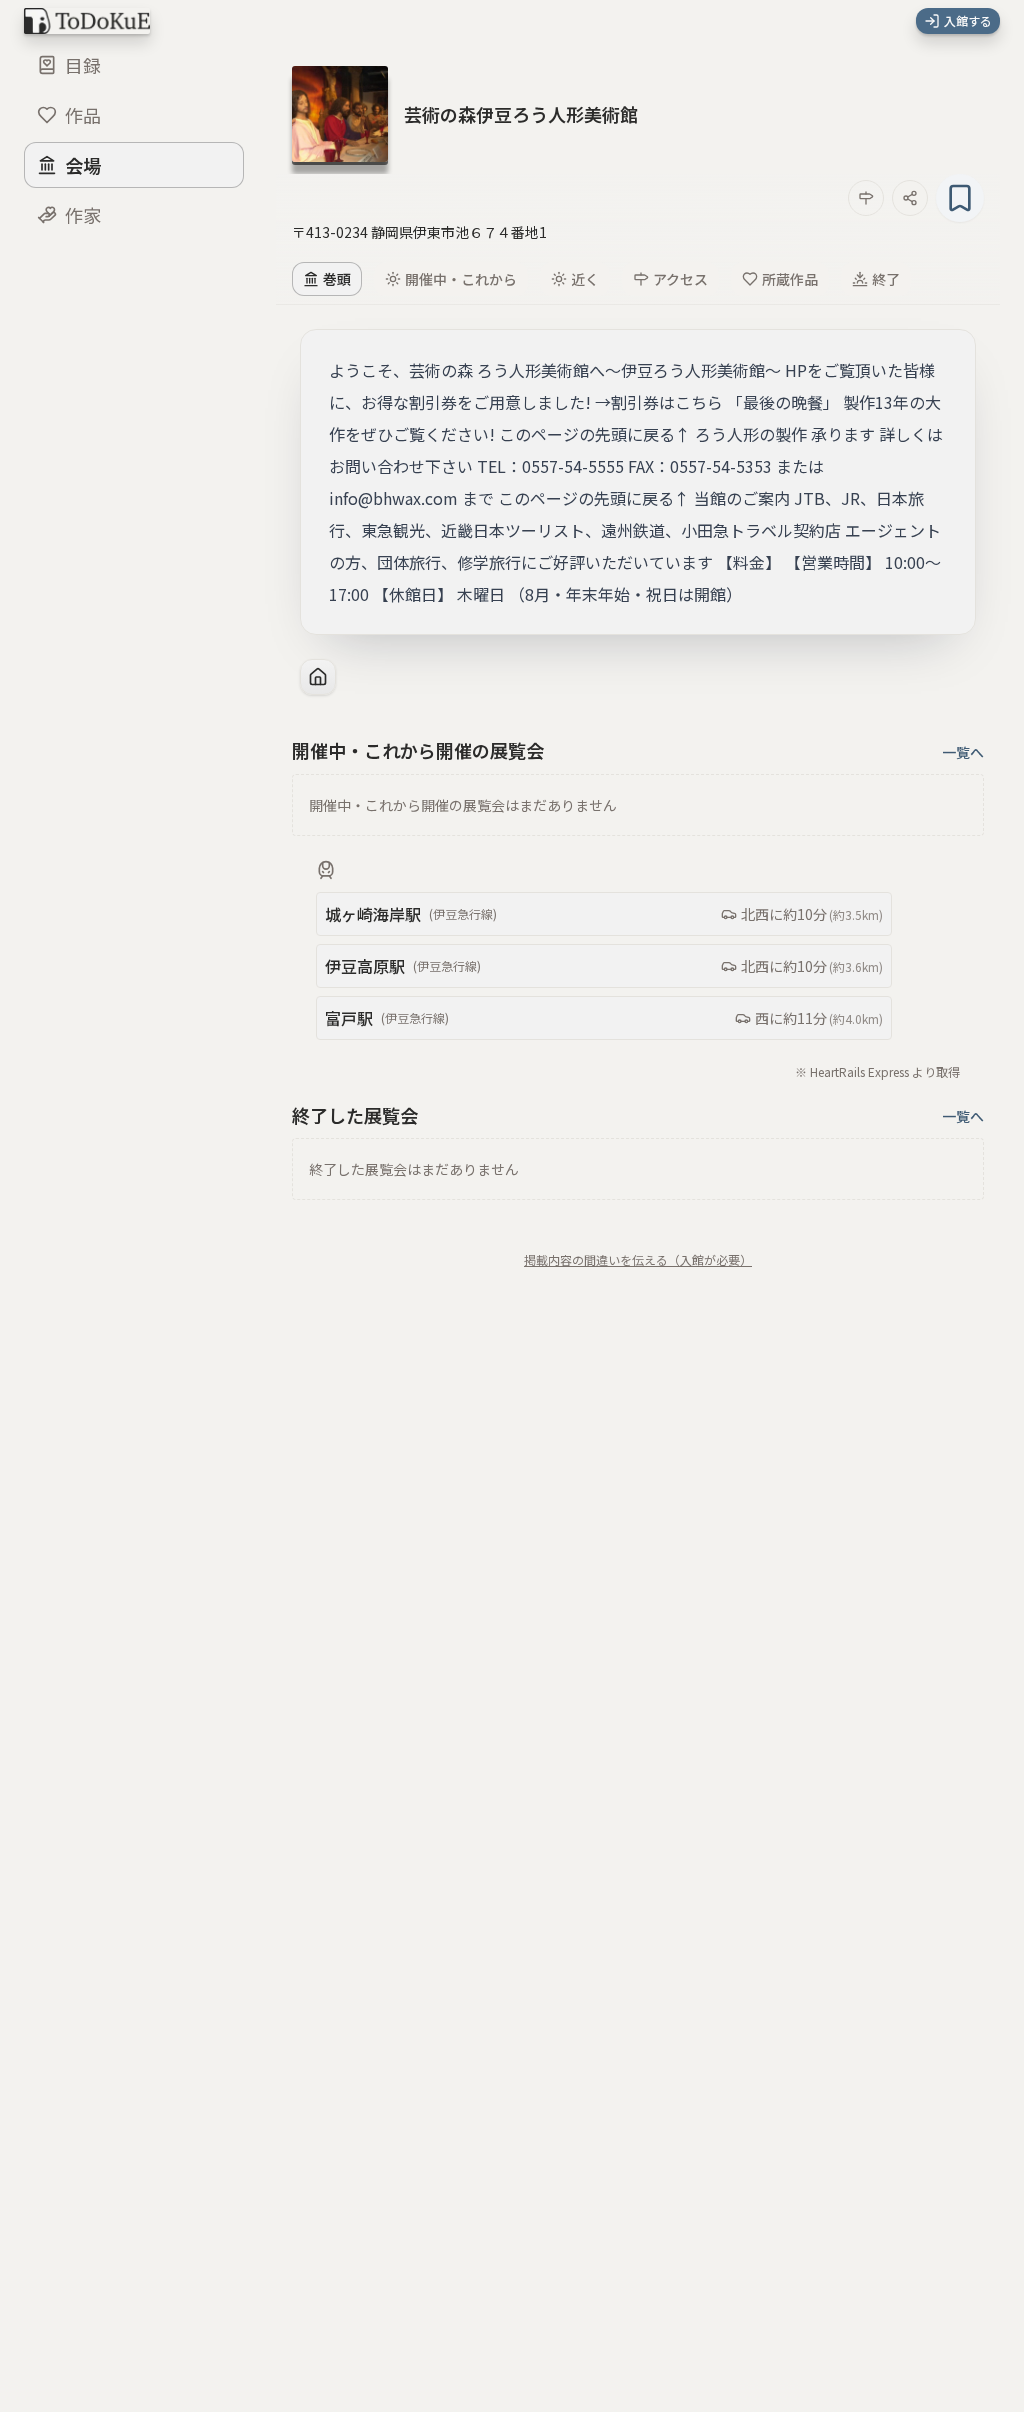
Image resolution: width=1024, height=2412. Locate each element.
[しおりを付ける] (960, 198)
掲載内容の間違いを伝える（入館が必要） (638, 1260)
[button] (521, 114)
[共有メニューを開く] (910, 198)
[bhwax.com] (318, 677)
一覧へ (963, 752)
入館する (968, 20)
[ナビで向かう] (866, 198)
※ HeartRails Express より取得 (877, 1071)
